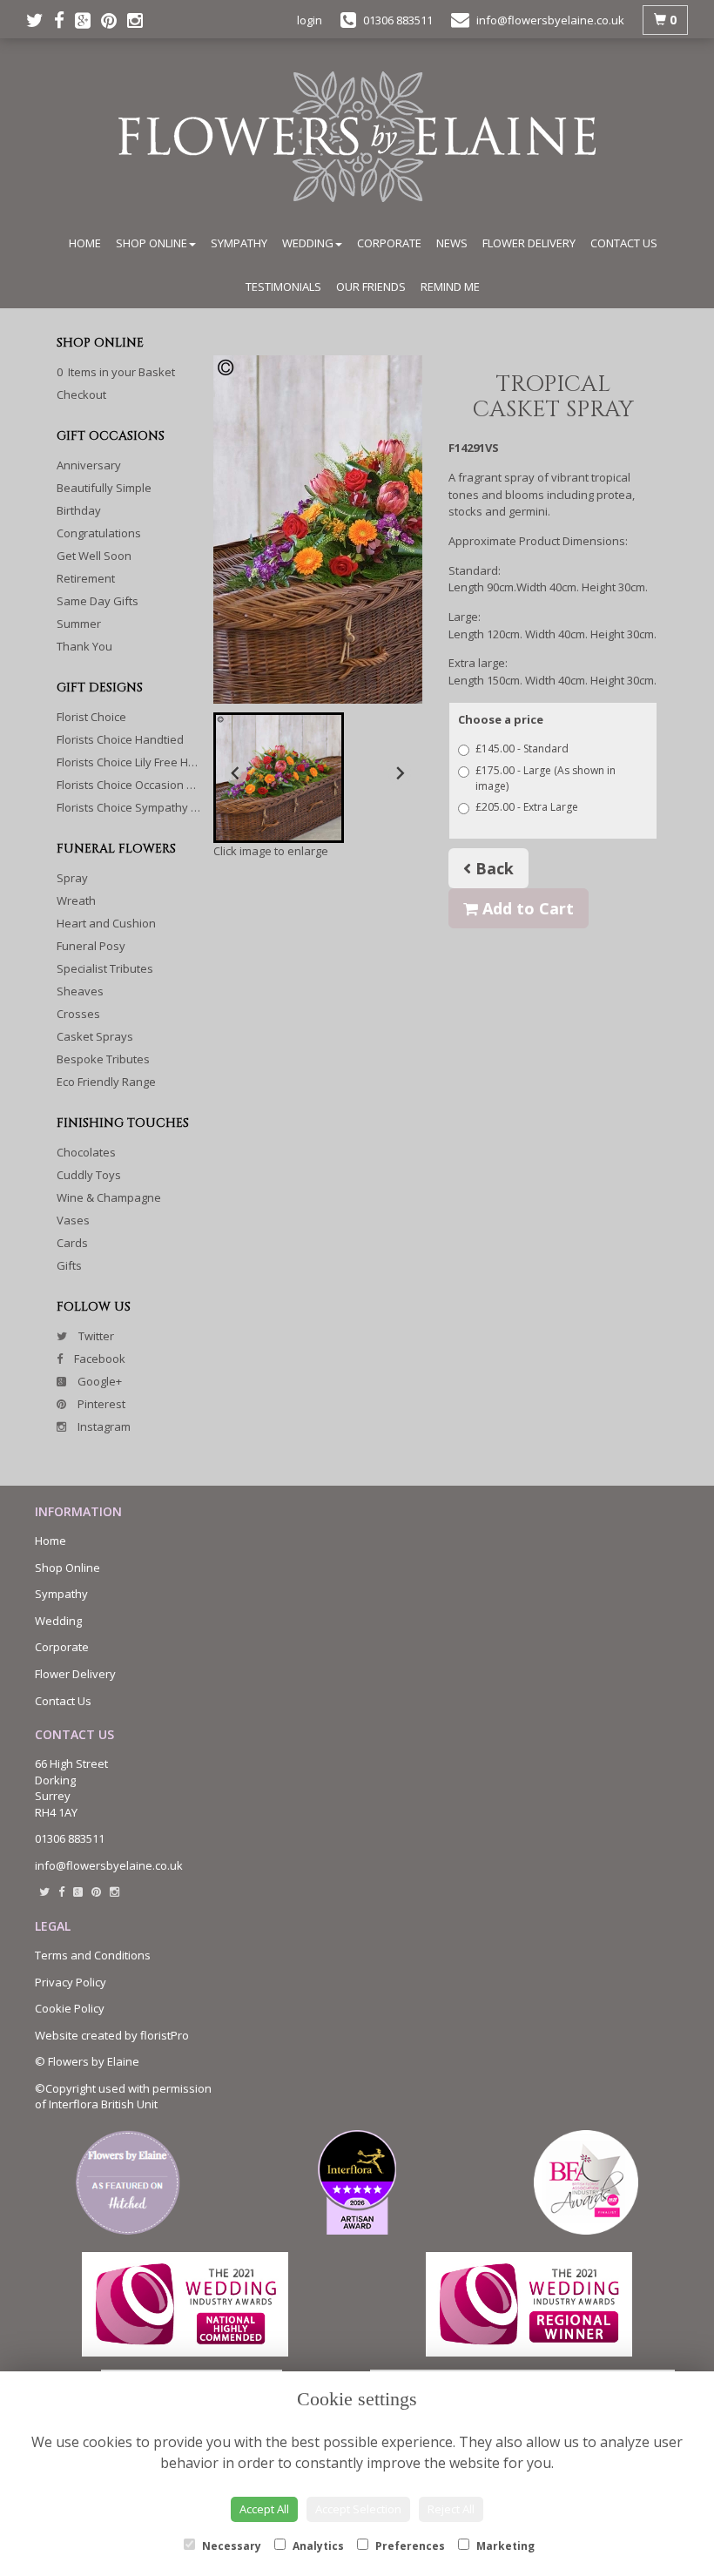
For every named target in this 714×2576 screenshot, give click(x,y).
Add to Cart (526, 908)
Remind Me (450, 287)
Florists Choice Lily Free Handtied (143, 762)
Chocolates (86, 1152)
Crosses (78, 1014)
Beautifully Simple (104, 488)
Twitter (95, 1336)
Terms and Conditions (93, 1955)
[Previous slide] (236, 773)
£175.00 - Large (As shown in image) (546, 778)
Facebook (98, 1359)
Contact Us (624, 243)
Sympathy (239, 243)
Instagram (103, 1426)
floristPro (165, 2035)
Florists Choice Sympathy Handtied (148, 807)
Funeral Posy (91, 946)
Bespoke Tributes (103, 1059)
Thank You (84, 646)
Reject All (451, 2509)
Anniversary (89, 465)
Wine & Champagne (109, 1197)
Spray (72, 878)
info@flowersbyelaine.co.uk (109, 1865)
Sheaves (80, 991)
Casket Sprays (95, 1036)
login (310, 20)
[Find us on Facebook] (64, 20)
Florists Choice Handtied (120, 739)
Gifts (69, 1265)
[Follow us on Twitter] (40, 20)
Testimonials (283, 287)
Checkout (81, 394)
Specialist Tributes (105, 968)
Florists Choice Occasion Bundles (143, 785)
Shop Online (152, 243)
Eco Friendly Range (106, 1082)
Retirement (86, 578)
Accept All (264, 2509)
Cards (72, 1243)
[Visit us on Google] (88, 20)
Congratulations (99, 533)
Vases (73, 1220)
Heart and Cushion (106, 923)
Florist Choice (91, 717)
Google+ (98, 1381)
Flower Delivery (529, 243)
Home (85, 243)
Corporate (389, 243)
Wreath (76, 900)
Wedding (308, 243)
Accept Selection (358, 2509)
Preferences (409, 2546)
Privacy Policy (71, 1982)
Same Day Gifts (98, 601)
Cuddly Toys (89, 1175)
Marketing (504, 2546)
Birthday (79, 510)
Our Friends (371, 287)
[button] (279, 778)
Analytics (317, 2546)
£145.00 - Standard (522, 749)
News (452, 243)
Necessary (230, 2546)
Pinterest (100, 1404)
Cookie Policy (70, 2008)
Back (492, 868)
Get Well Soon (94, 556)
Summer (79, 624)
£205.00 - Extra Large (527, 807)
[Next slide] (400, 773)
